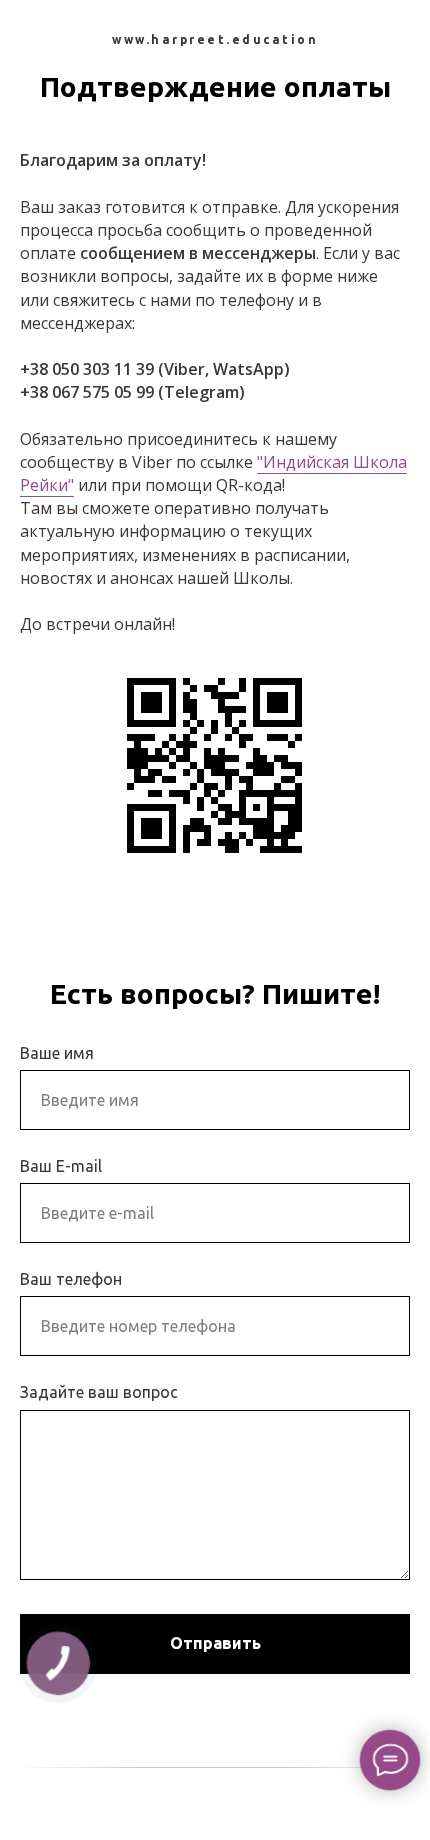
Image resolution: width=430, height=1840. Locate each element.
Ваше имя (57, 1053)
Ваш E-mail (61, 1166)
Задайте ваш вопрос (99, 1392)
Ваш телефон (71, 1279)
